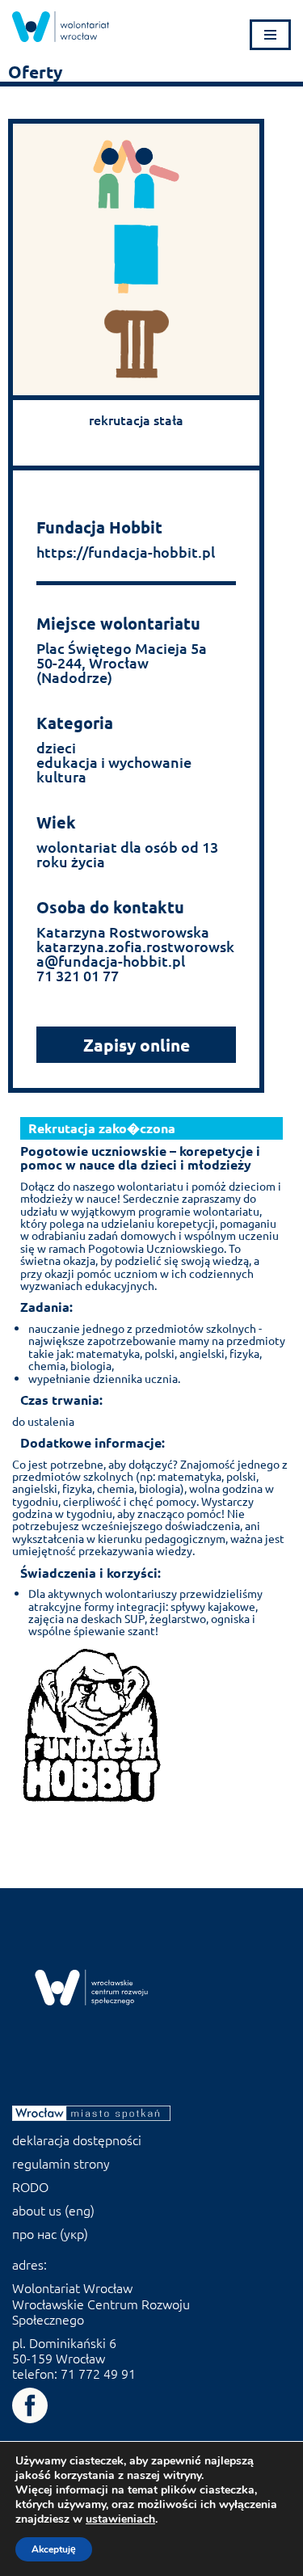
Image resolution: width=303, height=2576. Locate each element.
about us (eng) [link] (53, 2210)
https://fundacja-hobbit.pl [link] (126, 552)
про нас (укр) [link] (50, 2233)
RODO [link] (30, 2186)
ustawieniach (120, 2519)
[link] (61, 27)
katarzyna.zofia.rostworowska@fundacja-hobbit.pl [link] (135, 953)
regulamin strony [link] (61, 2163)
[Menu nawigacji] (270, 35)
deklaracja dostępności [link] (77, 2140)
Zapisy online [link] (137, 1045)
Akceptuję (54, 2549)
